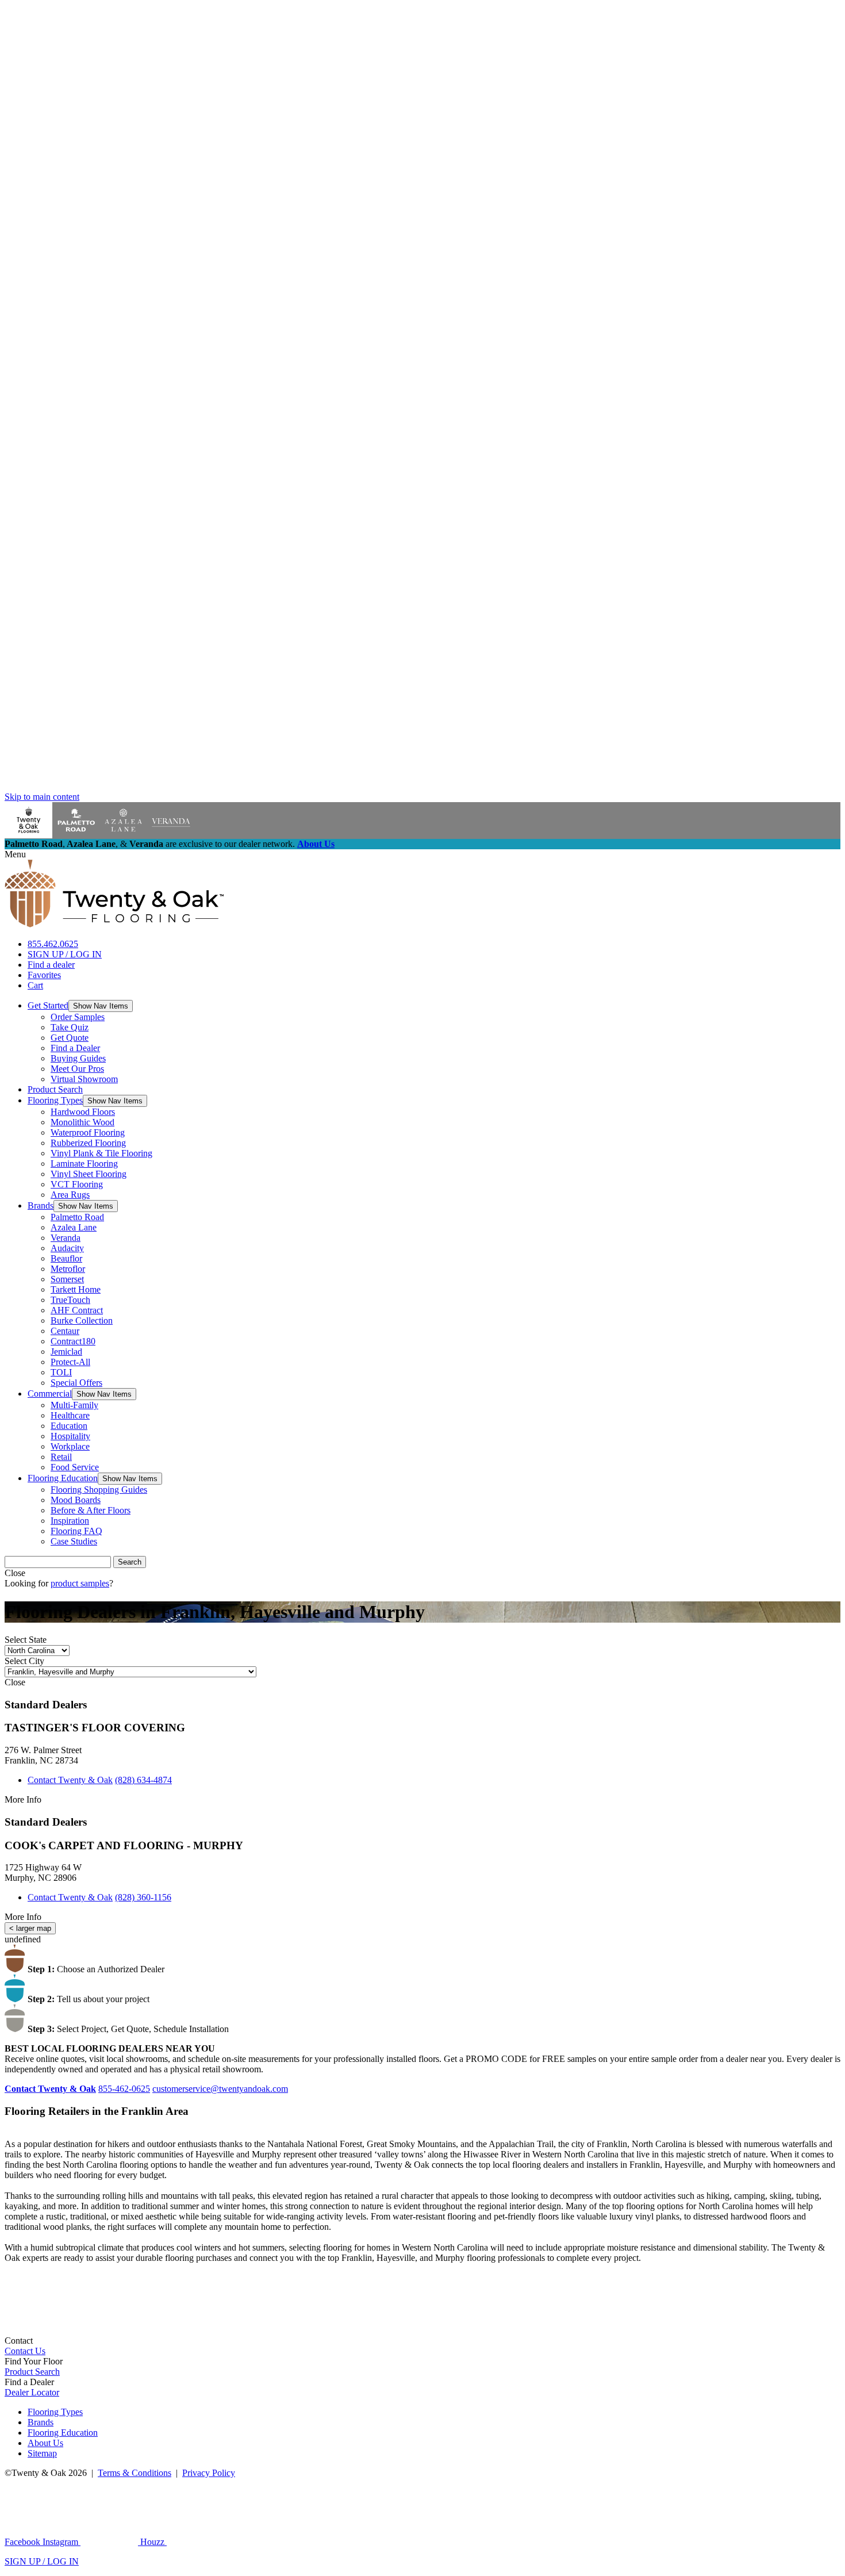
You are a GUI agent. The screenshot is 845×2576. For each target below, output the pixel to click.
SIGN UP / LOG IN (65, 954)
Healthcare (70, 1415)
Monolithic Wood (82, 1122)
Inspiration (70, 1521)
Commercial (50, 1394)
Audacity (67, 1248)
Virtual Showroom (84, 1079)
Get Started (48, 1005)
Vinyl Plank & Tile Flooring (101, 1153)
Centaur (65, 1331)
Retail (61, 1457)
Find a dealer (51, 965)
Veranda (66, 1238)
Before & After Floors (91, 1510)
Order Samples (78, 1017)
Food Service (75, 1467)
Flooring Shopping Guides (99, 1490)
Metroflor (68, 1269)
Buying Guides (78, 1058)
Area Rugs (70, 1195)
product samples (80, 1583)
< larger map (30, 1928)
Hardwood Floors (83, 1112)
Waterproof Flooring (88, 1132)
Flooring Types (55, 1100)
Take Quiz (70, 1027)
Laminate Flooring (84, 1164)
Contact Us (25, 2351)
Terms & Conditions (135, 2473)
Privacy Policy (209, 2473)
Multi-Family (74, 1405)
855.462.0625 (53, 944)
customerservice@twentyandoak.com (220, 2089)
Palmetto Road (77, 1217)
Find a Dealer (75, 1048)
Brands (41, 1205)
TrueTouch (70, 1300)
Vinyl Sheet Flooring (89, 1174)
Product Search (55, 1089)
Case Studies (74, 1541)
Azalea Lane (74, 1227)
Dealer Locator (32, 2392)
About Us (316, 844)
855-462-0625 (124, 2089)
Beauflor (66, 1258)
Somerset (67, 1279)
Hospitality (70, 1436)
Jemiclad (66, 1352)
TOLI (61, 1372)
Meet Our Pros (77, 1069)
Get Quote (70, 1038)
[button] (101, 1006)
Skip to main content (42, 797)
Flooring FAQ (76, 1531)
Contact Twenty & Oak (70, 1780)
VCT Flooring (77, 1184)
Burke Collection (82, 1320)
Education (69, 1426)
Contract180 (73, 1341)
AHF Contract (77, 1310)
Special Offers (76, 1383)
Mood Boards (76, 1500)
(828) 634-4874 (143, 1780)
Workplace (70, 1446)
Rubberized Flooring (88, 1143)
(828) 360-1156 (143, 1897)
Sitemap (42, 2453)
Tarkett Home (76, 1289)
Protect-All (70, 1362)
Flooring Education (63, 1478)
